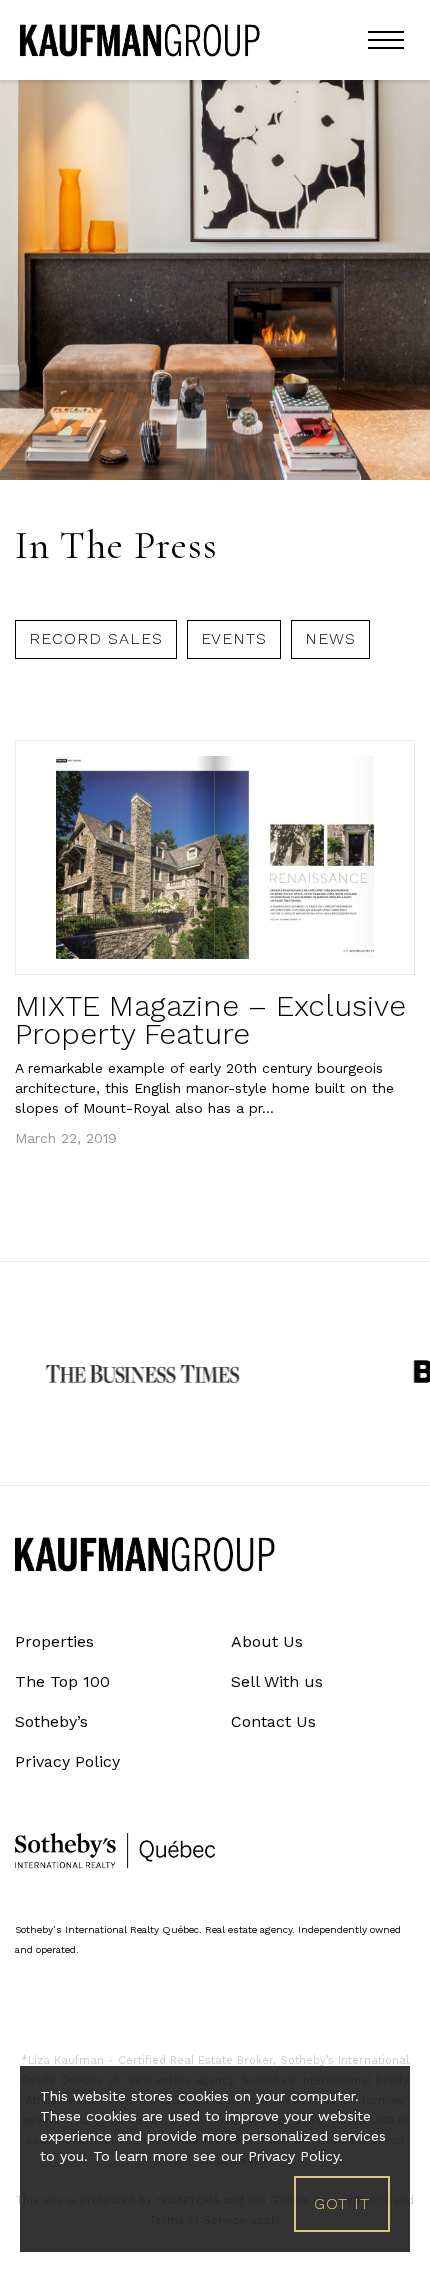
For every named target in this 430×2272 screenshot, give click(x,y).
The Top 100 (62, 1681)
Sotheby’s (51, 1721)
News (330, 638)
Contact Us (273, 1721)
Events (234, 638)
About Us (267, 1641)
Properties (54, 1641)
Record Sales (96, 638)
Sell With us (277, 1681)
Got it (342, 2203)
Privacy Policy (67, 1761)
